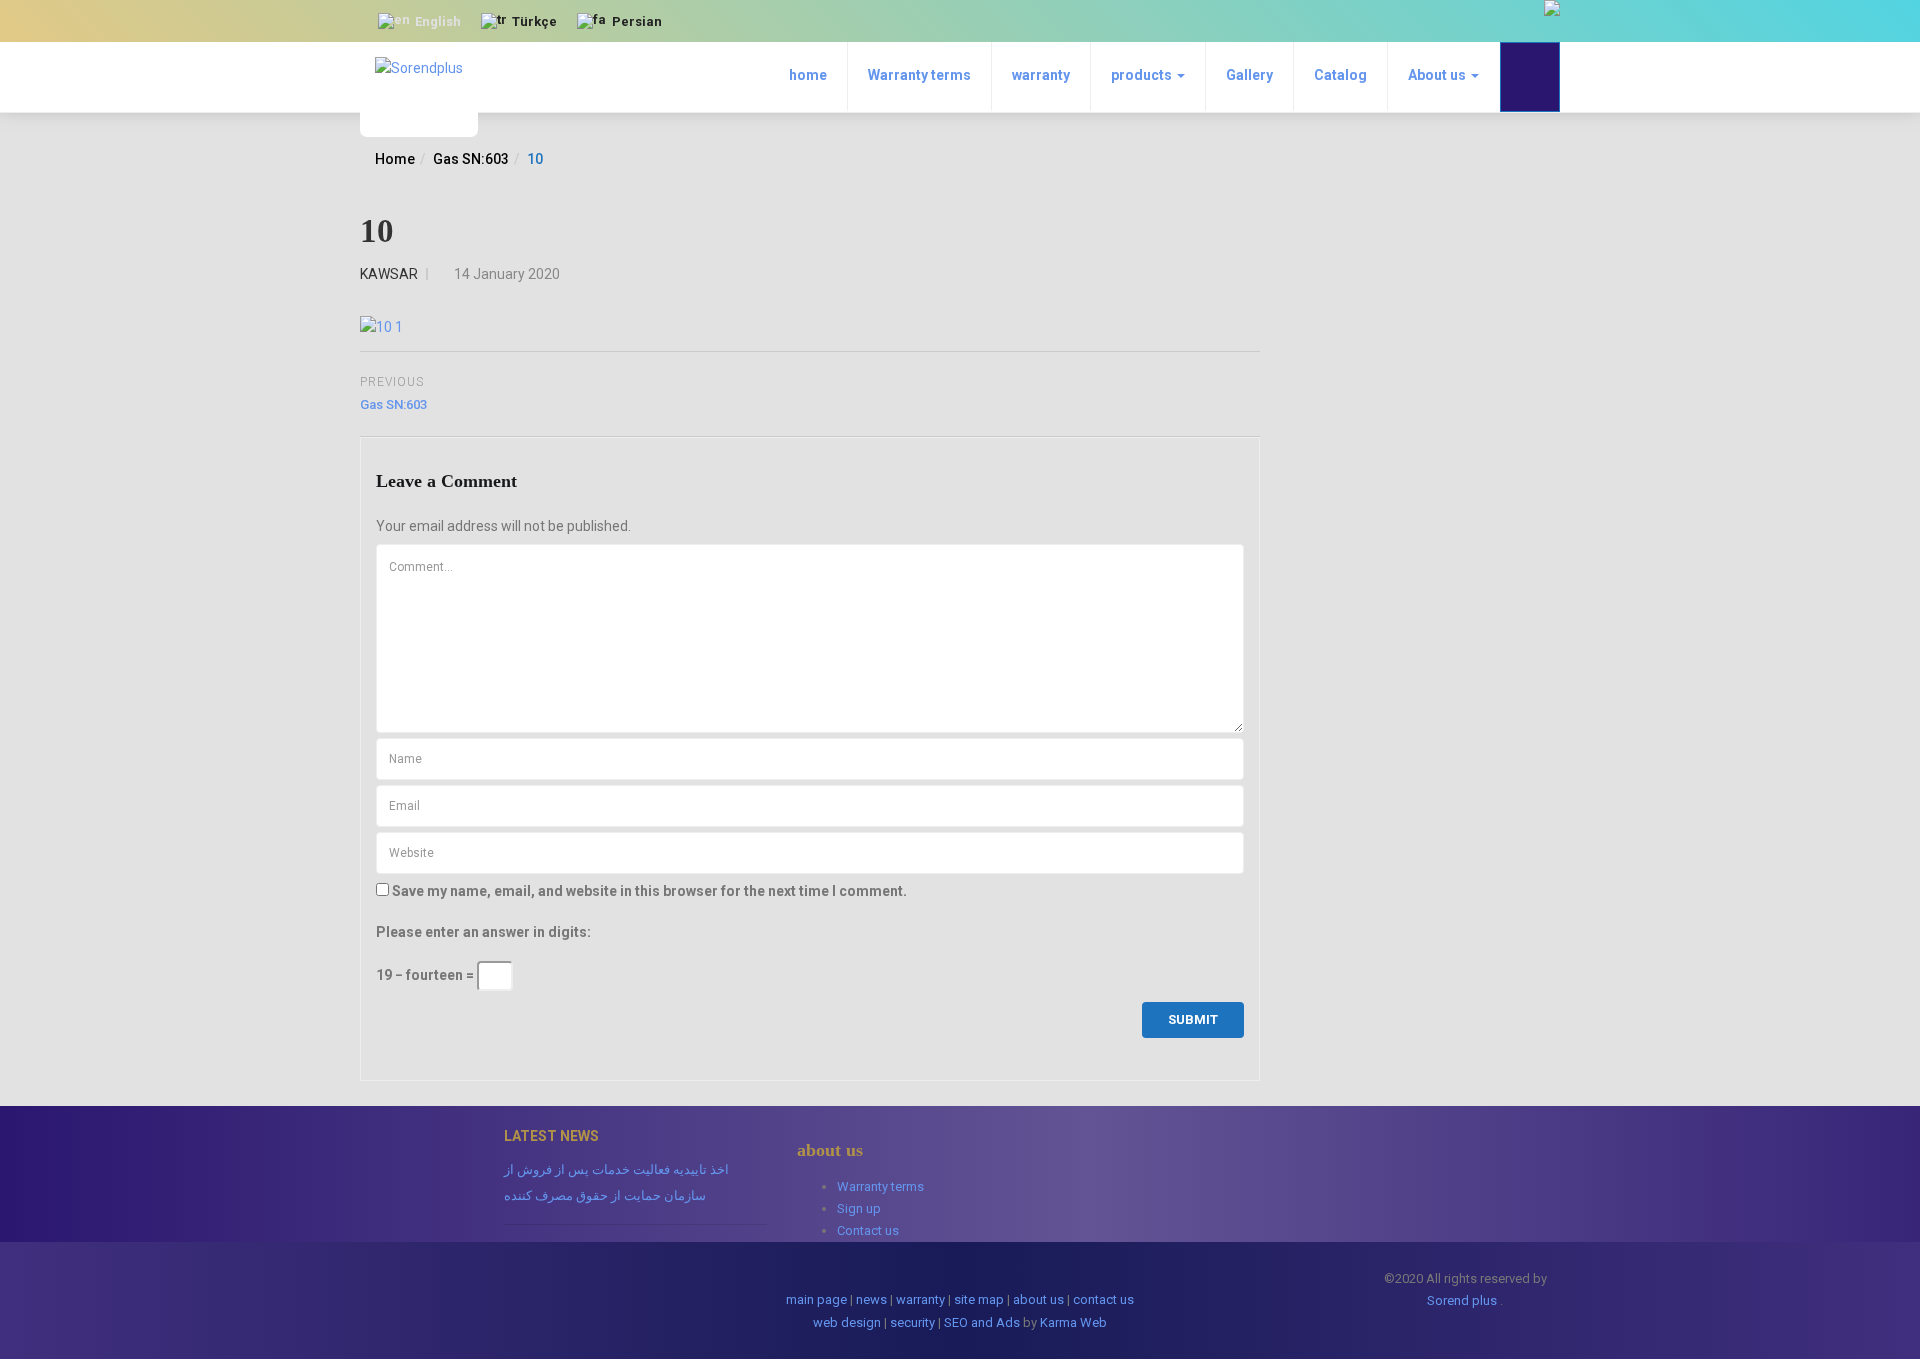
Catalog (1340, 75)
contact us (1103, 1299)
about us (1038, 1299)
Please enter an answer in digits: (483, 932)
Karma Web (1073, 1322)
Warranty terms (919, 75)
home (808, 75)
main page (816, 1299)
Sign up (859, 1208)
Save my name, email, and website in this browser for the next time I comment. (649, 891)
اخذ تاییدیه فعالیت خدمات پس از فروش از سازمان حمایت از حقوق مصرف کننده (616, 1182)
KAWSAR (389, 274)
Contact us (868, 1230)
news (871, 1299)
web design (847, 1322)
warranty (1041, 75)
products (1143, 75)
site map (979, 1299)
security (912, 1322)
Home (395, 159)
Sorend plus (1462, 1300)
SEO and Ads (982, 1322)
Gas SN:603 (471, 159)
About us (1438, 75)
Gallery (1249, 75)
